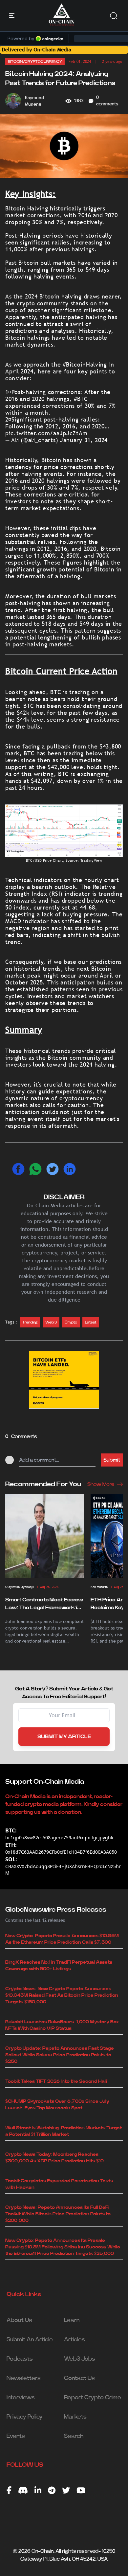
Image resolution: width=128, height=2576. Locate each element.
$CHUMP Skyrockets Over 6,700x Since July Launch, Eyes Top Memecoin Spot (57, 2105)
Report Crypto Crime (93, 2398)
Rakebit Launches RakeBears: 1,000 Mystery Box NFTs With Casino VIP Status (62, 2025)
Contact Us (79, 2378)
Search (74, 2436)
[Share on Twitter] (53, 1169)
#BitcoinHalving (85, 364)
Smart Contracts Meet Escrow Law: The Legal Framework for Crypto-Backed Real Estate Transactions (44, 1604)
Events (16, 2436)
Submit (112, 1460)
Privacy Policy (25, 2417)
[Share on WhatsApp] (35, 1169)
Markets (75, 2417)
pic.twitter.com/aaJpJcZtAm (46, 433)
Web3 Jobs (80, 2359)
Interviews (21, 2398)
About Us (19, 2320)
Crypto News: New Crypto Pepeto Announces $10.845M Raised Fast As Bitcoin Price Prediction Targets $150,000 (62, 1995)
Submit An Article (30, 2340)
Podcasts (20, 2359)
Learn (72, 2320)
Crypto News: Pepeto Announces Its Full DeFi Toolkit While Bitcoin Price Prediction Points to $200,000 (58, 2214)
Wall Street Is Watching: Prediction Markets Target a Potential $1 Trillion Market (64, 2131)
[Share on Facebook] (18, 1169)
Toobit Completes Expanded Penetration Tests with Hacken (59, 2184)
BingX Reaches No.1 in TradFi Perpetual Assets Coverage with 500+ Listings (59, 1966)
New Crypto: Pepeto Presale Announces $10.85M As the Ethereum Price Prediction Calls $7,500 (62, 1939)
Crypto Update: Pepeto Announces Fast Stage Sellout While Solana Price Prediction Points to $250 (60, 2055)
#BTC (81, 399)
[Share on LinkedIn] (70, 1169)
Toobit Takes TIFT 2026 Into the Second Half (56, 2081)
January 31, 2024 (84, 440)
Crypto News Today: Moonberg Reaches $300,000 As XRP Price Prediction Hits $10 (54, 2158)
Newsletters (24, 2378)
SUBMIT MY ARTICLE (64, 1737)
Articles (75, 2340)
